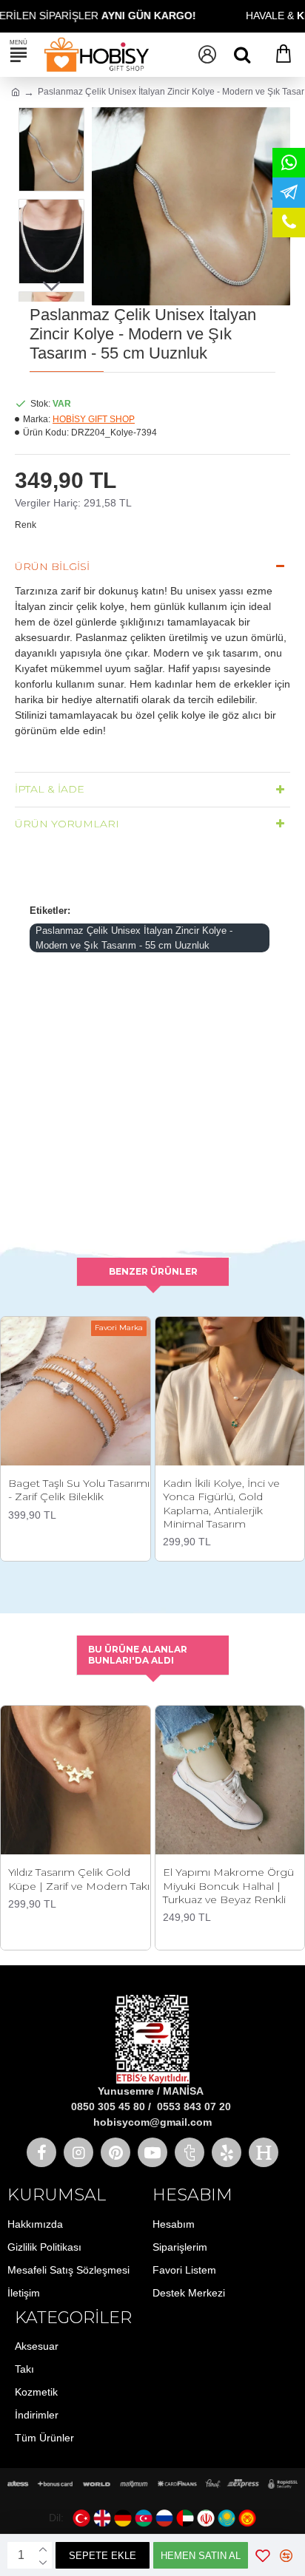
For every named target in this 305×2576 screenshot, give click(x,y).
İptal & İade (50, 789)
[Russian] (164, 2518)
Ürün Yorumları (67, 824)
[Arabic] (185, 2518)
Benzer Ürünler (153, 1271)
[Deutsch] (123, 2518)
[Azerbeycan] (144, 2518)
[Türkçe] (81, 2518)
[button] (107, 206)
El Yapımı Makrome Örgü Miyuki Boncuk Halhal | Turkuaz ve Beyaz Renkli (228, 1885)
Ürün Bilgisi (52, 566)
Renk (26, 525)
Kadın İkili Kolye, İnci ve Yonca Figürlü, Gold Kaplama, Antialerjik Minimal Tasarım (221, 1504)
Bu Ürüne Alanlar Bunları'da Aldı (138, 1655)
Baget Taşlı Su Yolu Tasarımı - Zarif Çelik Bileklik (79, 1490)
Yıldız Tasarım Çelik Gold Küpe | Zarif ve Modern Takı (79, 1879)
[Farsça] (206, 2518)
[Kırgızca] (247, 2518)
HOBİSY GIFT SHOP (94, 419)
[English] (102, 2518)
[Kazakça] (227, 2518)
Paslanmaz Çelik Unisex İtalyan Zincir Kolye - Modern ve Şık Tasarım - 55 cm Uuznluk (134, 938)
